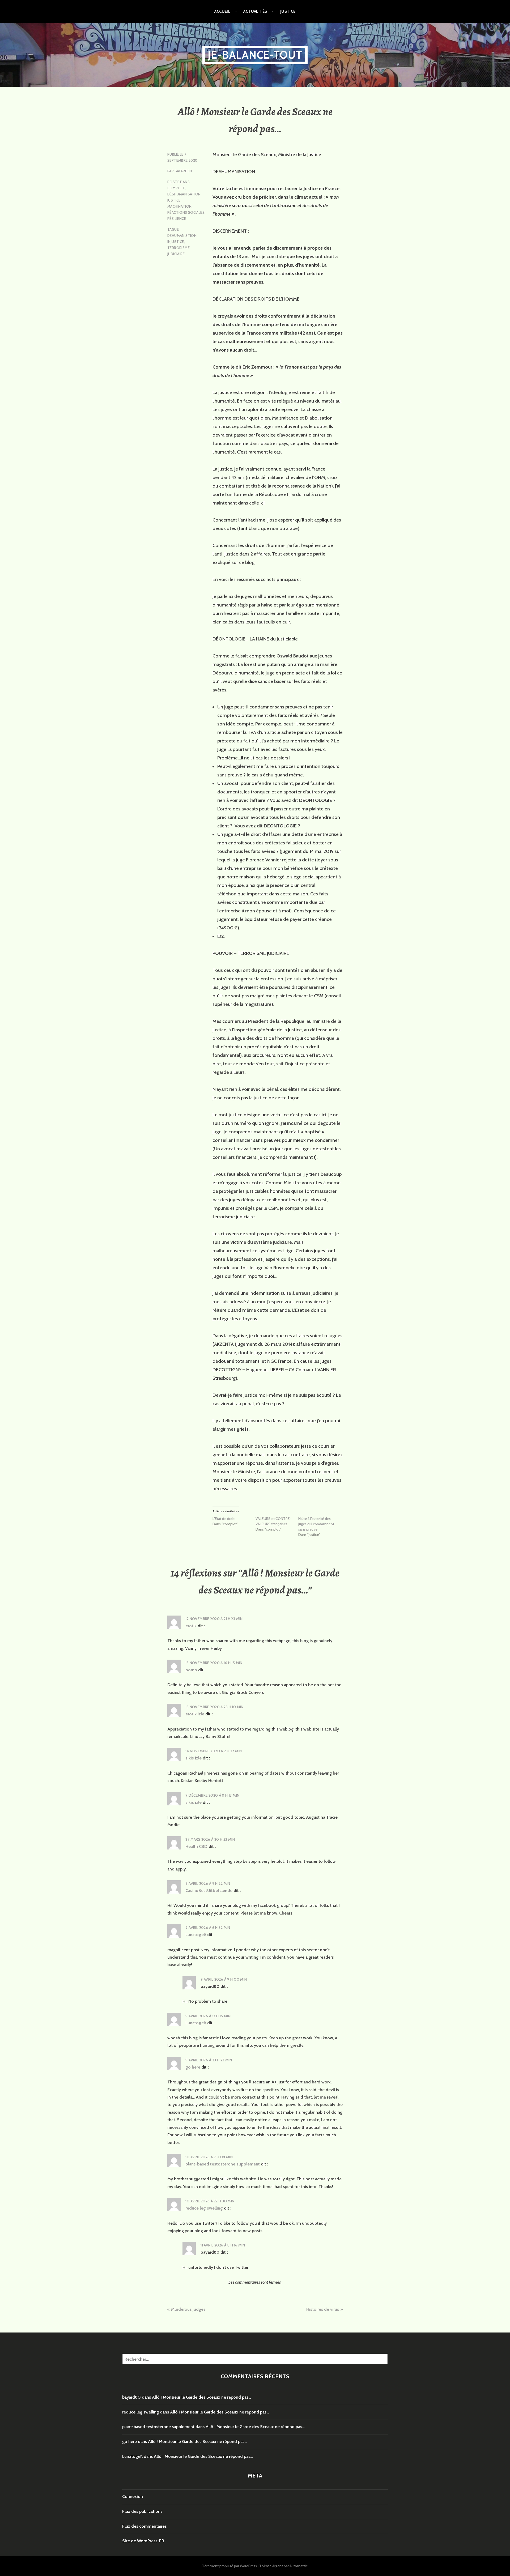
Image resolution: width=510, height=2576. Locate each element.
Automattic (299, 2566)
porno (191, 1670)
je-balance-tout (255, 55)
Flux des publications (142, 2511)
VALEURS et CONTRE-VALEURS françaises (273, 1521)
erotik (191, 1626)
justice (174, 200)
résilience (177, 219)
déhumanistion (182, 236)
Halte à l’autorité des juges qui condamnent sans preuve (316, 1524)
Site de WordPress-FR (143, 2541)
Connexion (133, 2496)
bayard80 (184, 171)
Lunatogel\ (196, 1935)
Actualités (255, 11)
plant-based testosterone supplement (223, 2164)
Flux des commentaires (144, 2526)
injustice (176, 242)
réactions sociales (186, 212)
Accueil (222, 11)
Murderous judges (188, 2309)
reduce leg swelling (204, 2208)
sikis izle (194, 1758)
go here (193, 2067)
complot (176, 188)
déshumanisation (184, 194)
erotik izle (195, 1714)
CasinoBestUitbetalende (209, 1891)
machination (179, 206)
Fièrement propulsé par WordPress (229, 2566)
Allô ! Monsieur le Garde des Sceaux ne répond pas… (201, 2397)
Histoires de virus (323, 2309)
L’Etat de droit (224, 1519)
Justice (288, 11)
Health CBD (196, 1846)
